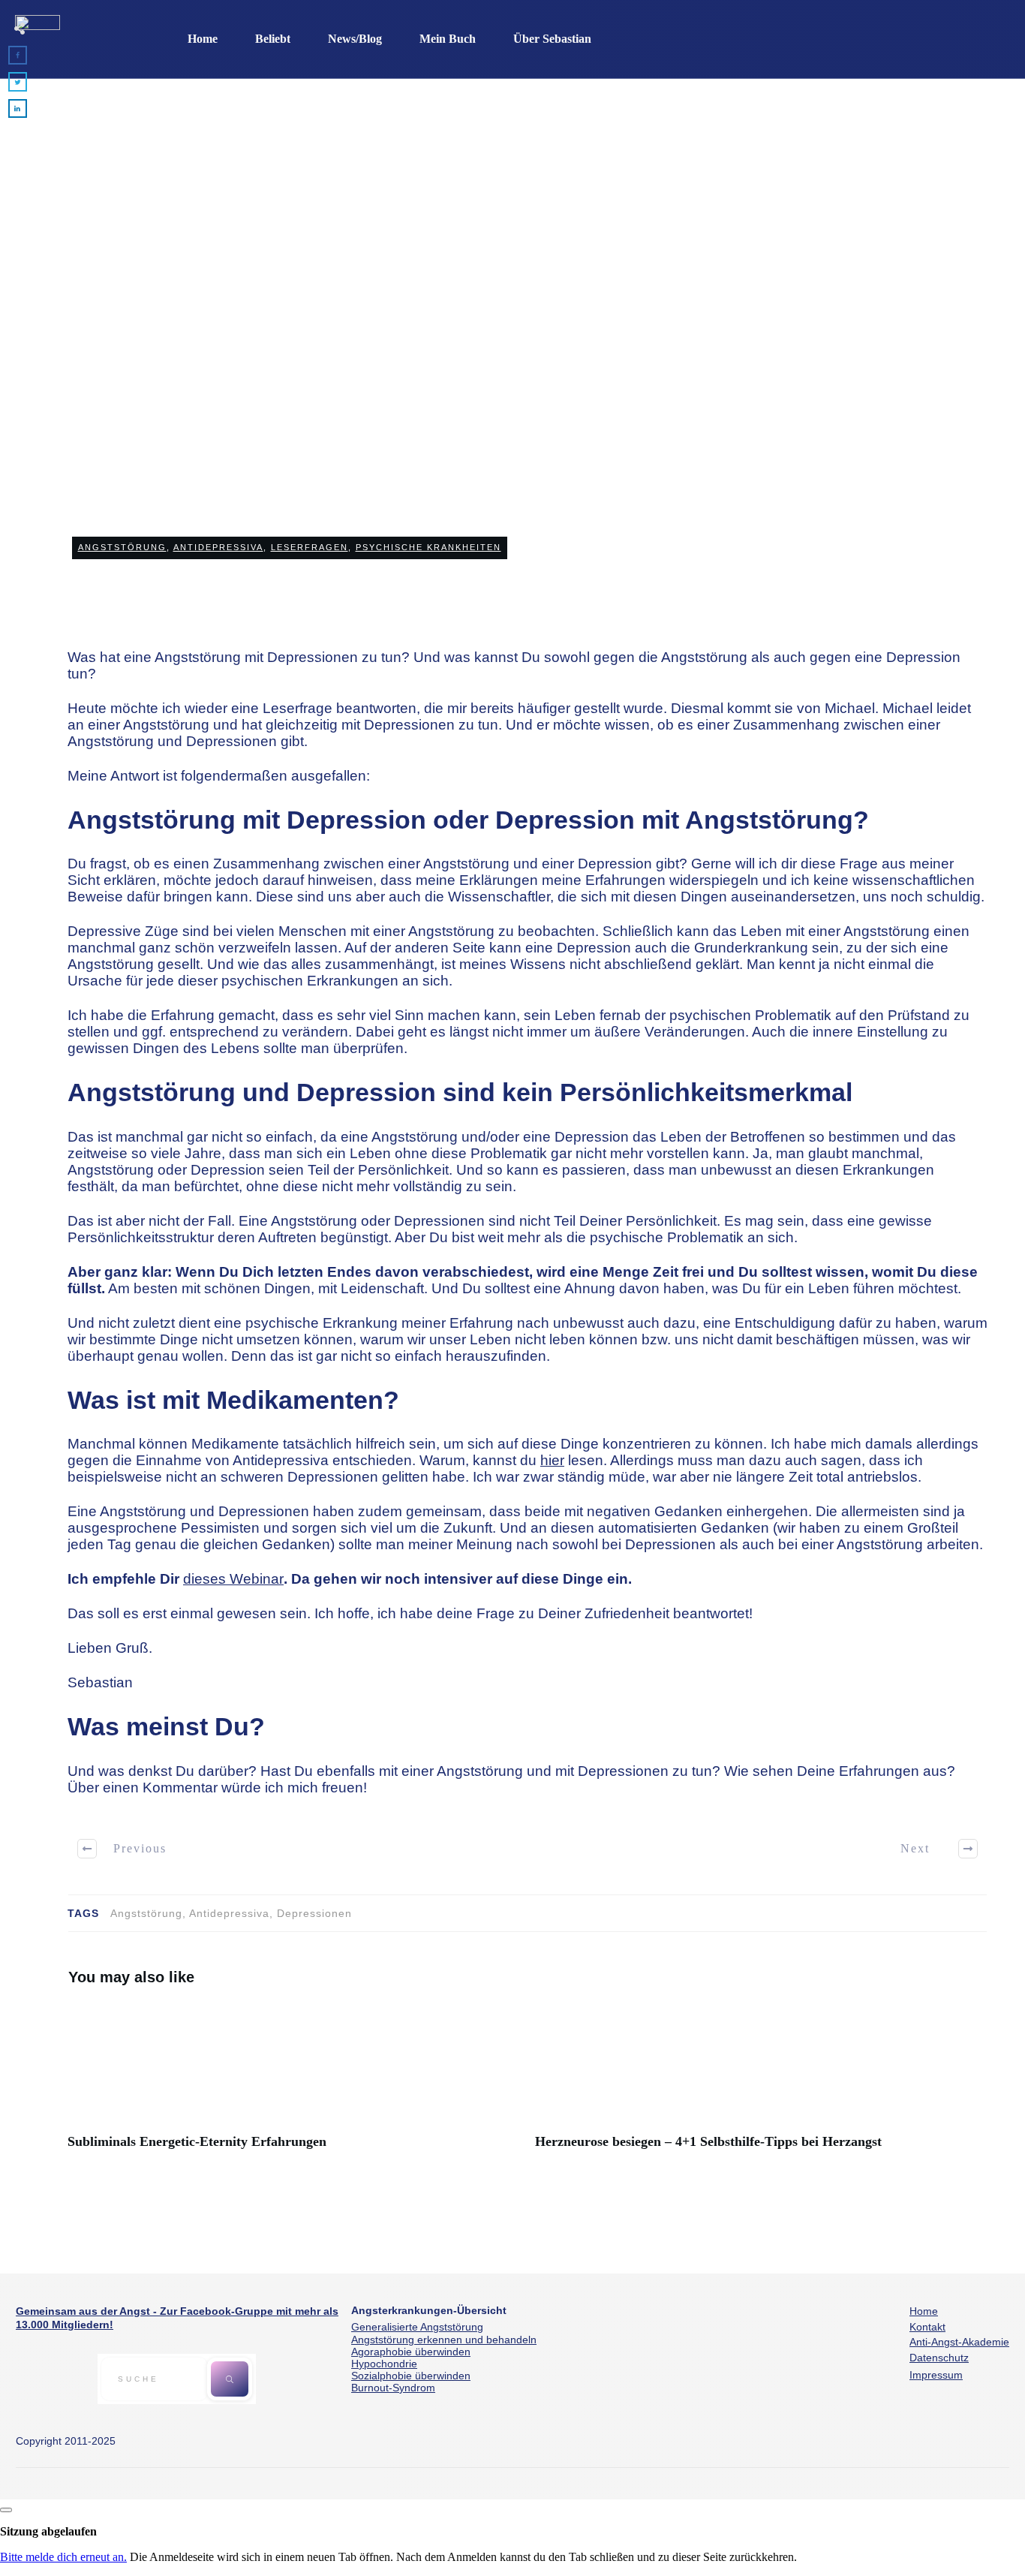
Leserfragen (310, 547)
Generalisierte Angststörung (417, 2327)
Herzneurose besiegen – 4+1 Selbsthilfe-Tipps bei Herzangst (761, 2085)
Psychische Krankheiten (428, 547)
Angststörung (122, 547)
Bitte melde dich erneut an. (63, 2557)
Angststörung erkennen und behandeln (444, 2340)
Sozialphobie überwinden (411, 2376)
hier (552, 1460)
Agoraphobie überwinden (411, 2352)
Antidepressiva (218, 547)
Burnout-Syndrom (393, 2388)
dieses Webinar (233, 1579)
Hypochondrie (384, 2364)
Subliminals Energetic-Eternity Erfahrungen (294, 2085)
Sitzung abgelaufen (48, 2531)
